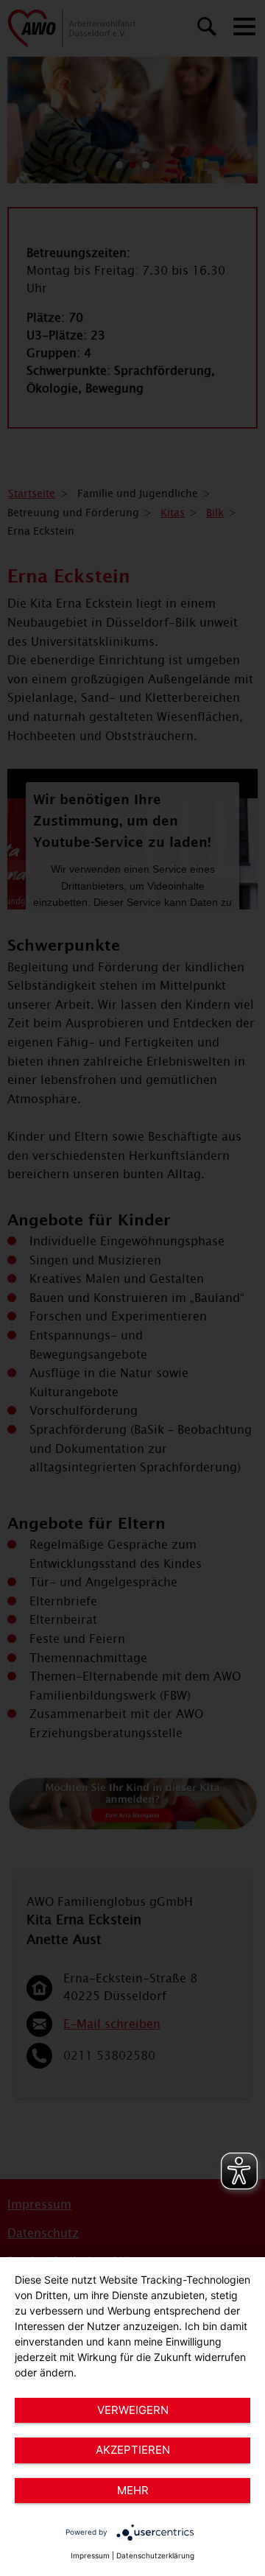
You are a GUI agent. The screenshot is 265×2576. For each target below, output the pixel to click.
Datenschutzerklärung (155, 2555)
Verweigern (133, 2410)
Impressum (90, 2555)
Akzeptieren (133, 2450)
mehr (133, 2490)
